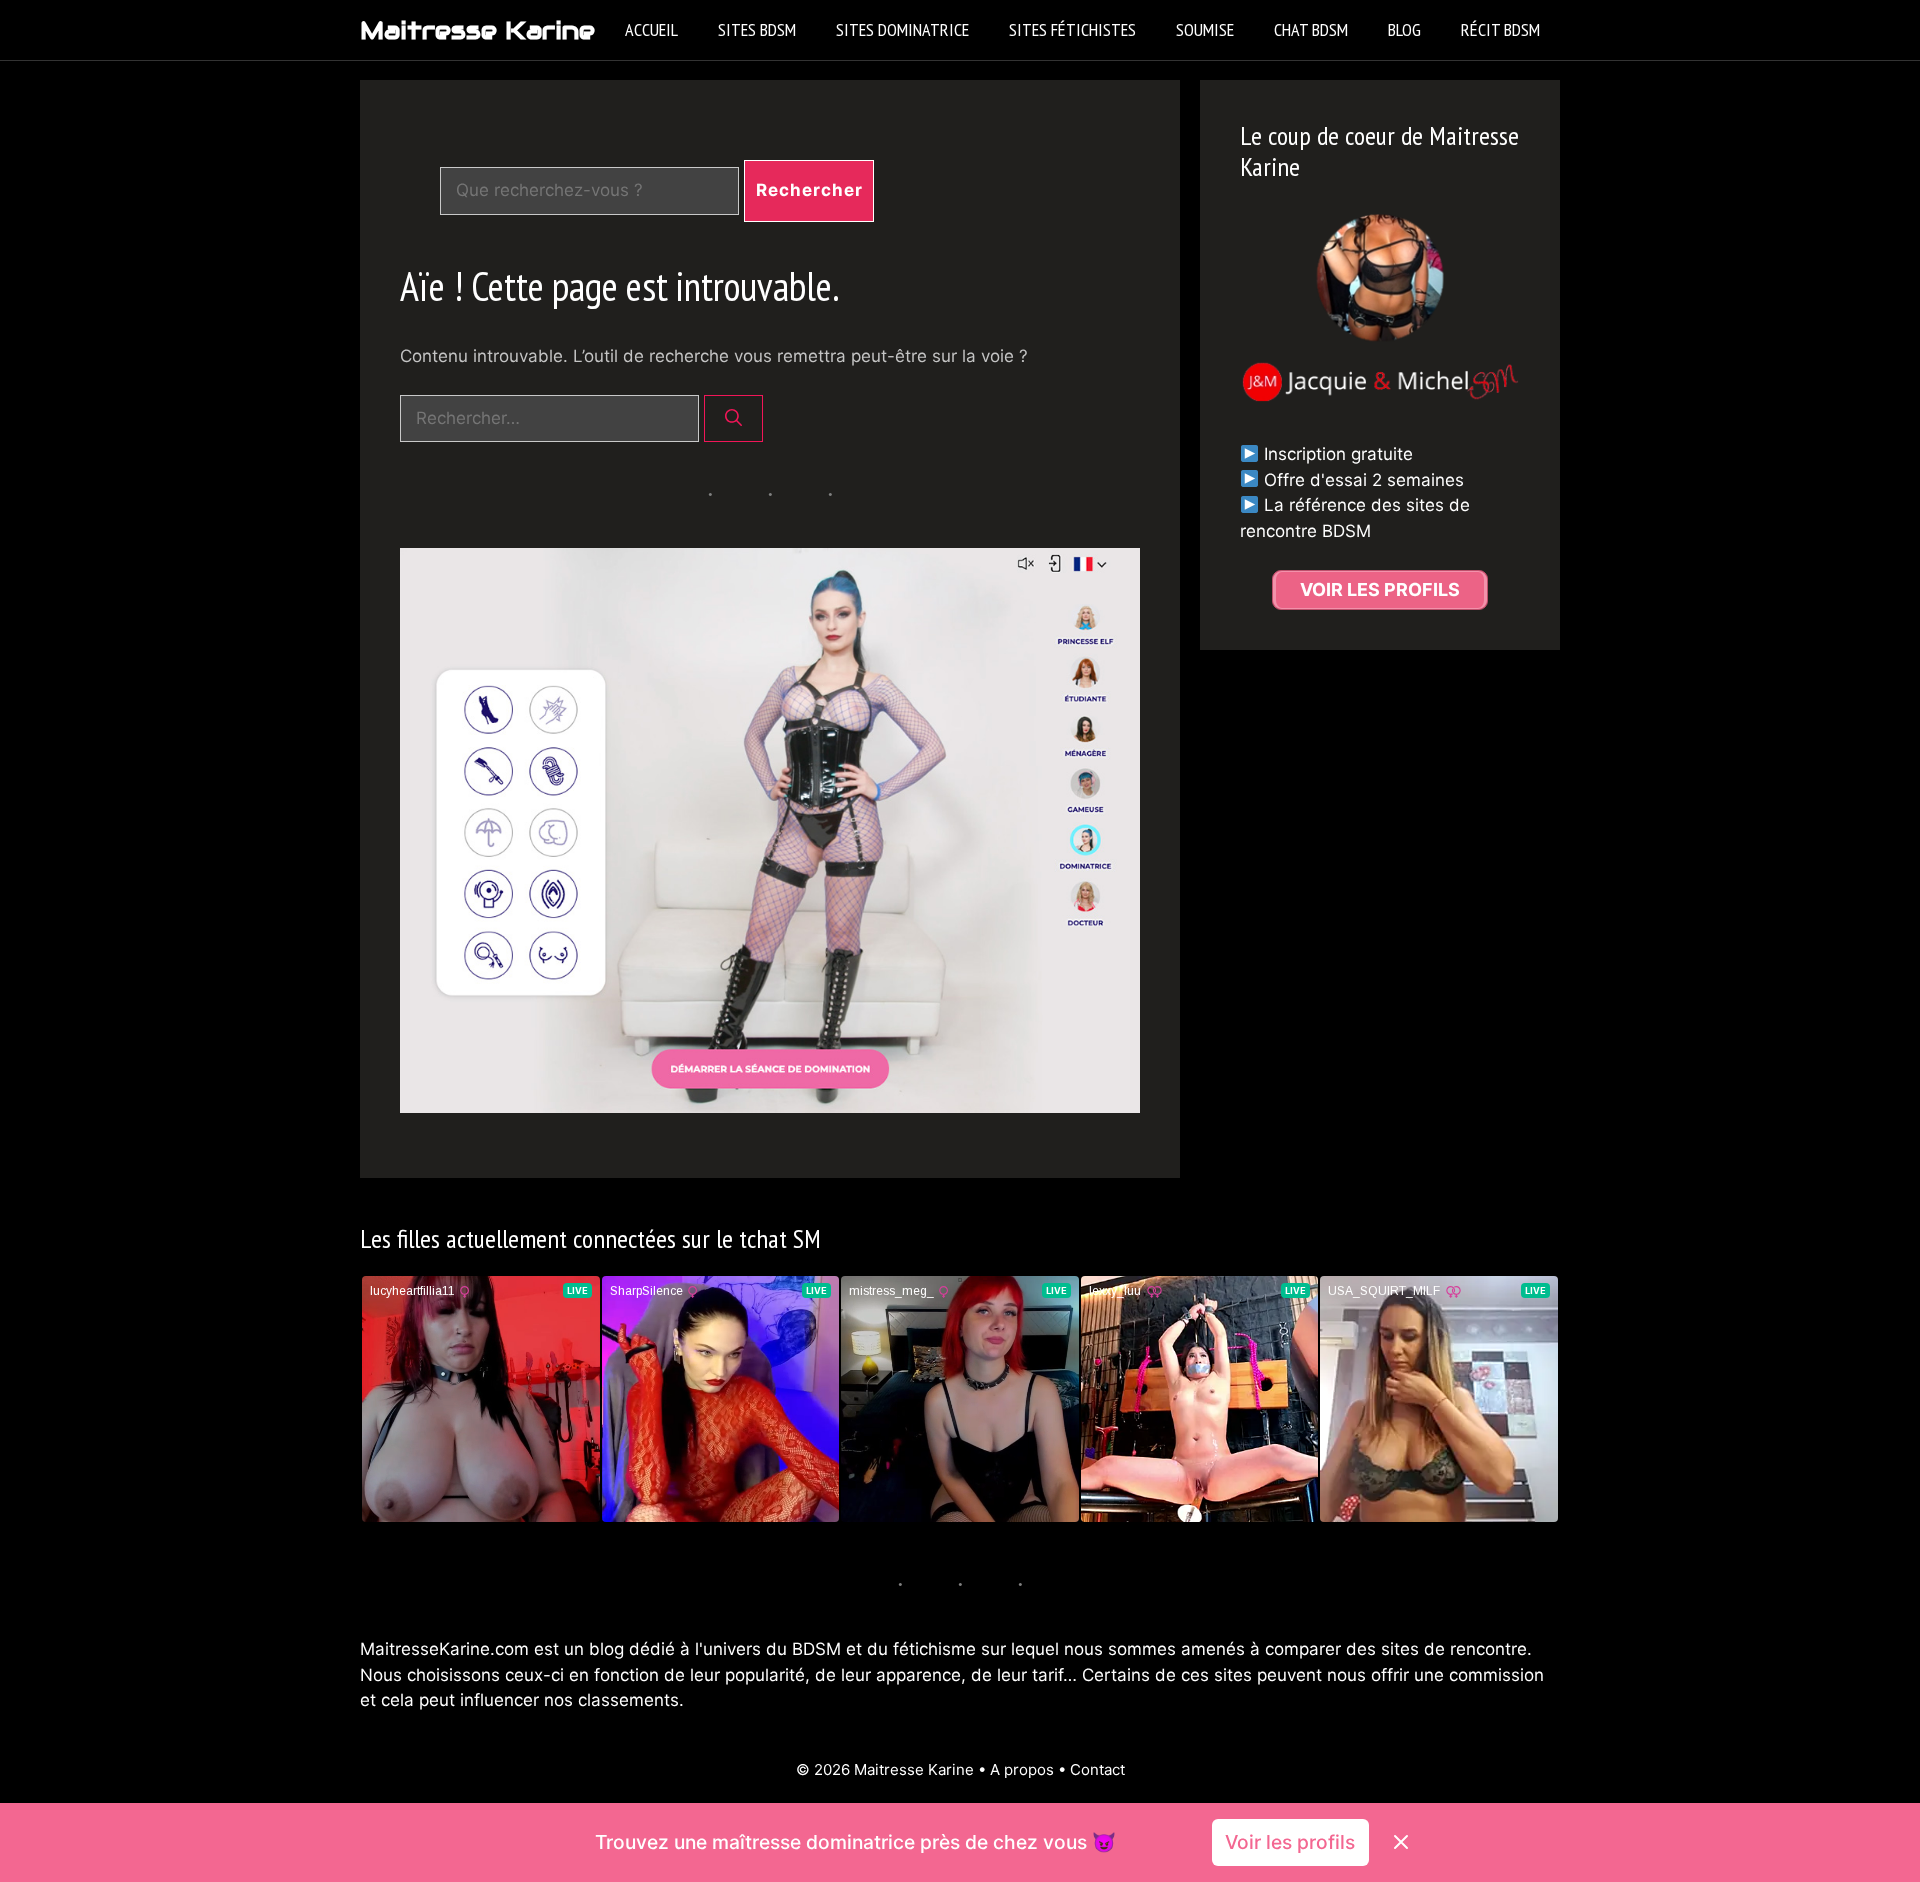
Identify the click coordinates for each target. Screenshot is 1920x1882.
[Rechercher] (733, 419)
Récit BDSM (1500, 29)
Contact (1097, 1769)
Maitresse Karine (477, 30)
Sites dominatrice (902, 29)
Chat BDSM (1311, 29)
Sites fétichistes (1072, 29)
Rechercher (809, 190)
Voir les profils (1290, 1842)
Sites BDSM (757, 29)
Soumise (1205, 29)
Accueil (651, 29)
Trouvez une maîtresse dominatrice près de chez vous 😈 (855, 1842)
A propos (1022, 1769)
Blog (1404, 29)
